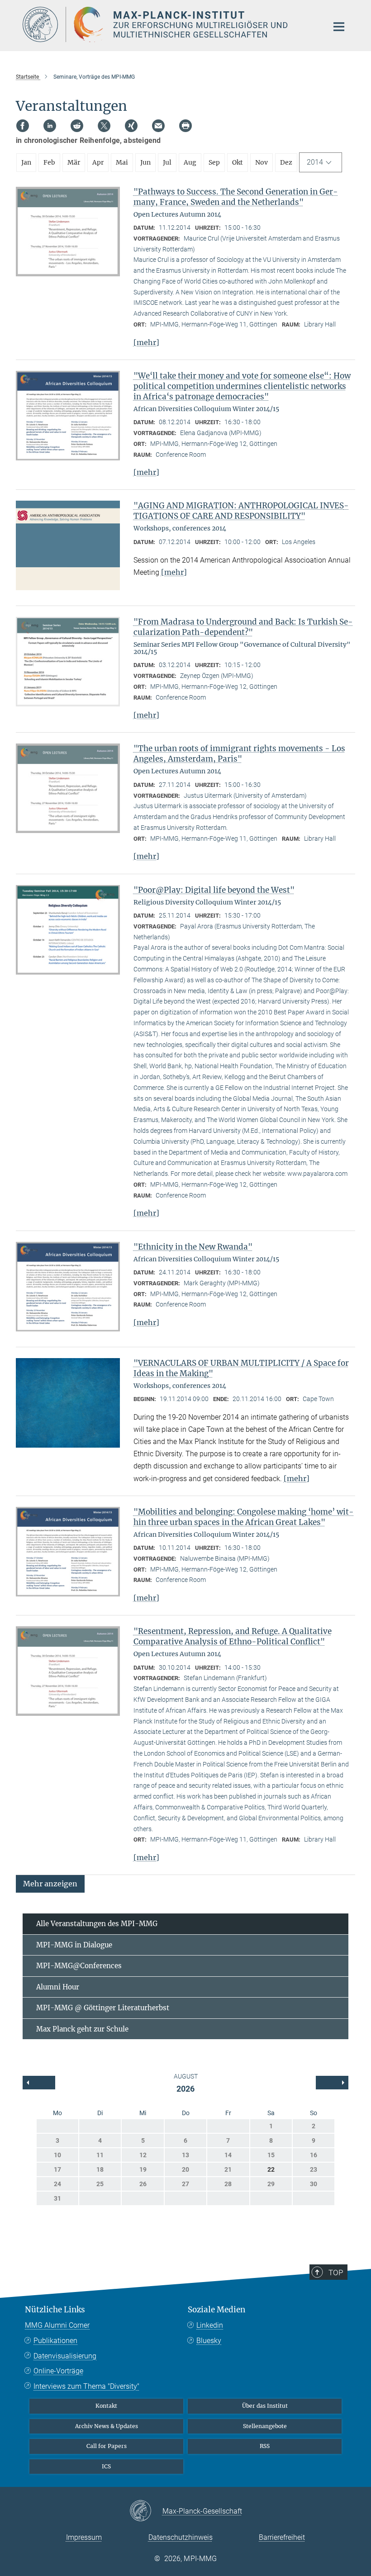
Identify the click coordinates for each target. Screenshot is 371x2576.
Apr (98, 162)
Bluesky (209, 2341)
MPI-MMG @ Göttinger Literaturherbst (103, 2008)
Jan (26, 162)
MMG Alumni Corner (57, 2325)
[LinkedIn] (50, 126)
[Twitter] (104, 126)
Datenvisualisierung (65, 2356)
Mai (122, 162)
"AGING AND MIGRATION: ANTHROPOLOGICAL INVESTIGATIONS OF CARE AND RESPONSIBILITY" (241, 511)
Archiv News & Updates (107, 2426)
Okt (238, 162)
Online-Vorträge (58, 2371)
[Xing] (131, 126)
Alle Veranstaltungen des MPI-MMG (97, 1924)
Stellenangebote (265, 2426)
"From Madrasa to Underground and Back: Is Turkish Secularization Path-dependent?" (243, 627)
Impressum (84, 2537)
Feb (49, 162)
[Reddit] (77, 126)
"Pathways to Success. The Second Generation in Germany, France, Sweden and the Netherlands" (236, 197)
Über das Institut (265, 2406)
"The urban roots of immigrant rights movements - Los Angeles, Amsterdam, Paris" (239, 754)
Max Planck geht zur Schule (82, 2029)
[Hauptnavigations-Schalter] (339, 27)
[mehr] (146, 342)
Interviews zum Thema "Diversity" (86, 2386)
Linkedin (210, 2325)
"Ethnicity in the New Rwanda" (193, 1247)
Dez (286, 162)
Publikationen (55, 2341)
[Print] (185, 126)
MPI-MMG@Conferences (79, 1966)
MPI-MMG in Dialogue (74, 1945)
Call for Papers (107, 2446)
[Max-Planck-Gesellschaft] (146, 2511)
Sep (214, 162)
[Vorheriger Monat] (332, 2083)
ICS (106, 2466)
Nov (262, 162)
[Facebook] (23, 126)
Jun (145, 162)
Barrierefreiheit (282, 2537)
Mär (74, 162)
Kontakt (106, 2406)
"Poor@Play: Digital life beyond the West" (214, 890)
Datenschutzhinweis (181, 2537)
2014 (315, 162)
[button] (50, 1883)
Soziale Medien (216, 2310)
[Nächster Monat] (39, 2083)
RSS (265, 2446)
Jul (167, 162)
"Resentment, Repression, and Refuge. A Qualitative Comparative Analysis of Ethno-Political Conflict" (233, 1636)
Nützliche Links (55, 2310)
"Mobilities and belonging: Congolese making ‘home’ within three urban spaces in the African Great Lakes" (244, 1517)
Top (336, 2273)
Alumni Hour (58, 1987)
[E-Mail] (158, 126)
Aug (190, 162)
